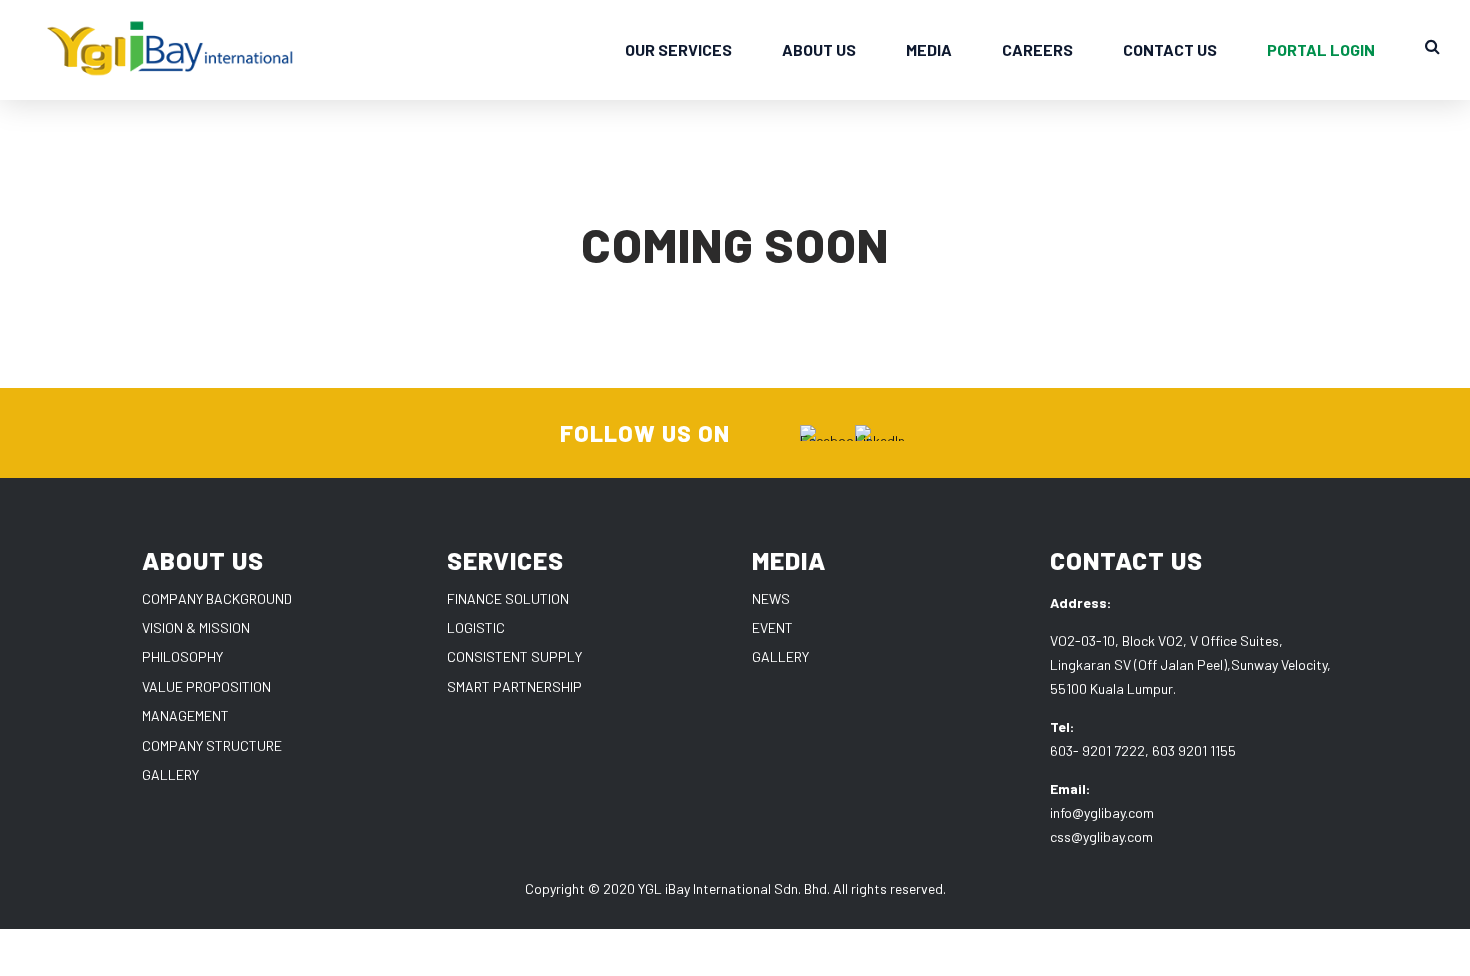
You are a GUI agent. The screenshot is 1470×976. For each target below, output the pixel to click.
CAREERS (1037, 49)
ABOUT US (819, 49)
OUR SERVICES (678, 49)
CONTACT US (1170, 49)
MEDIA (929, 49)
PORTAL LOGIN (1321, 49)
